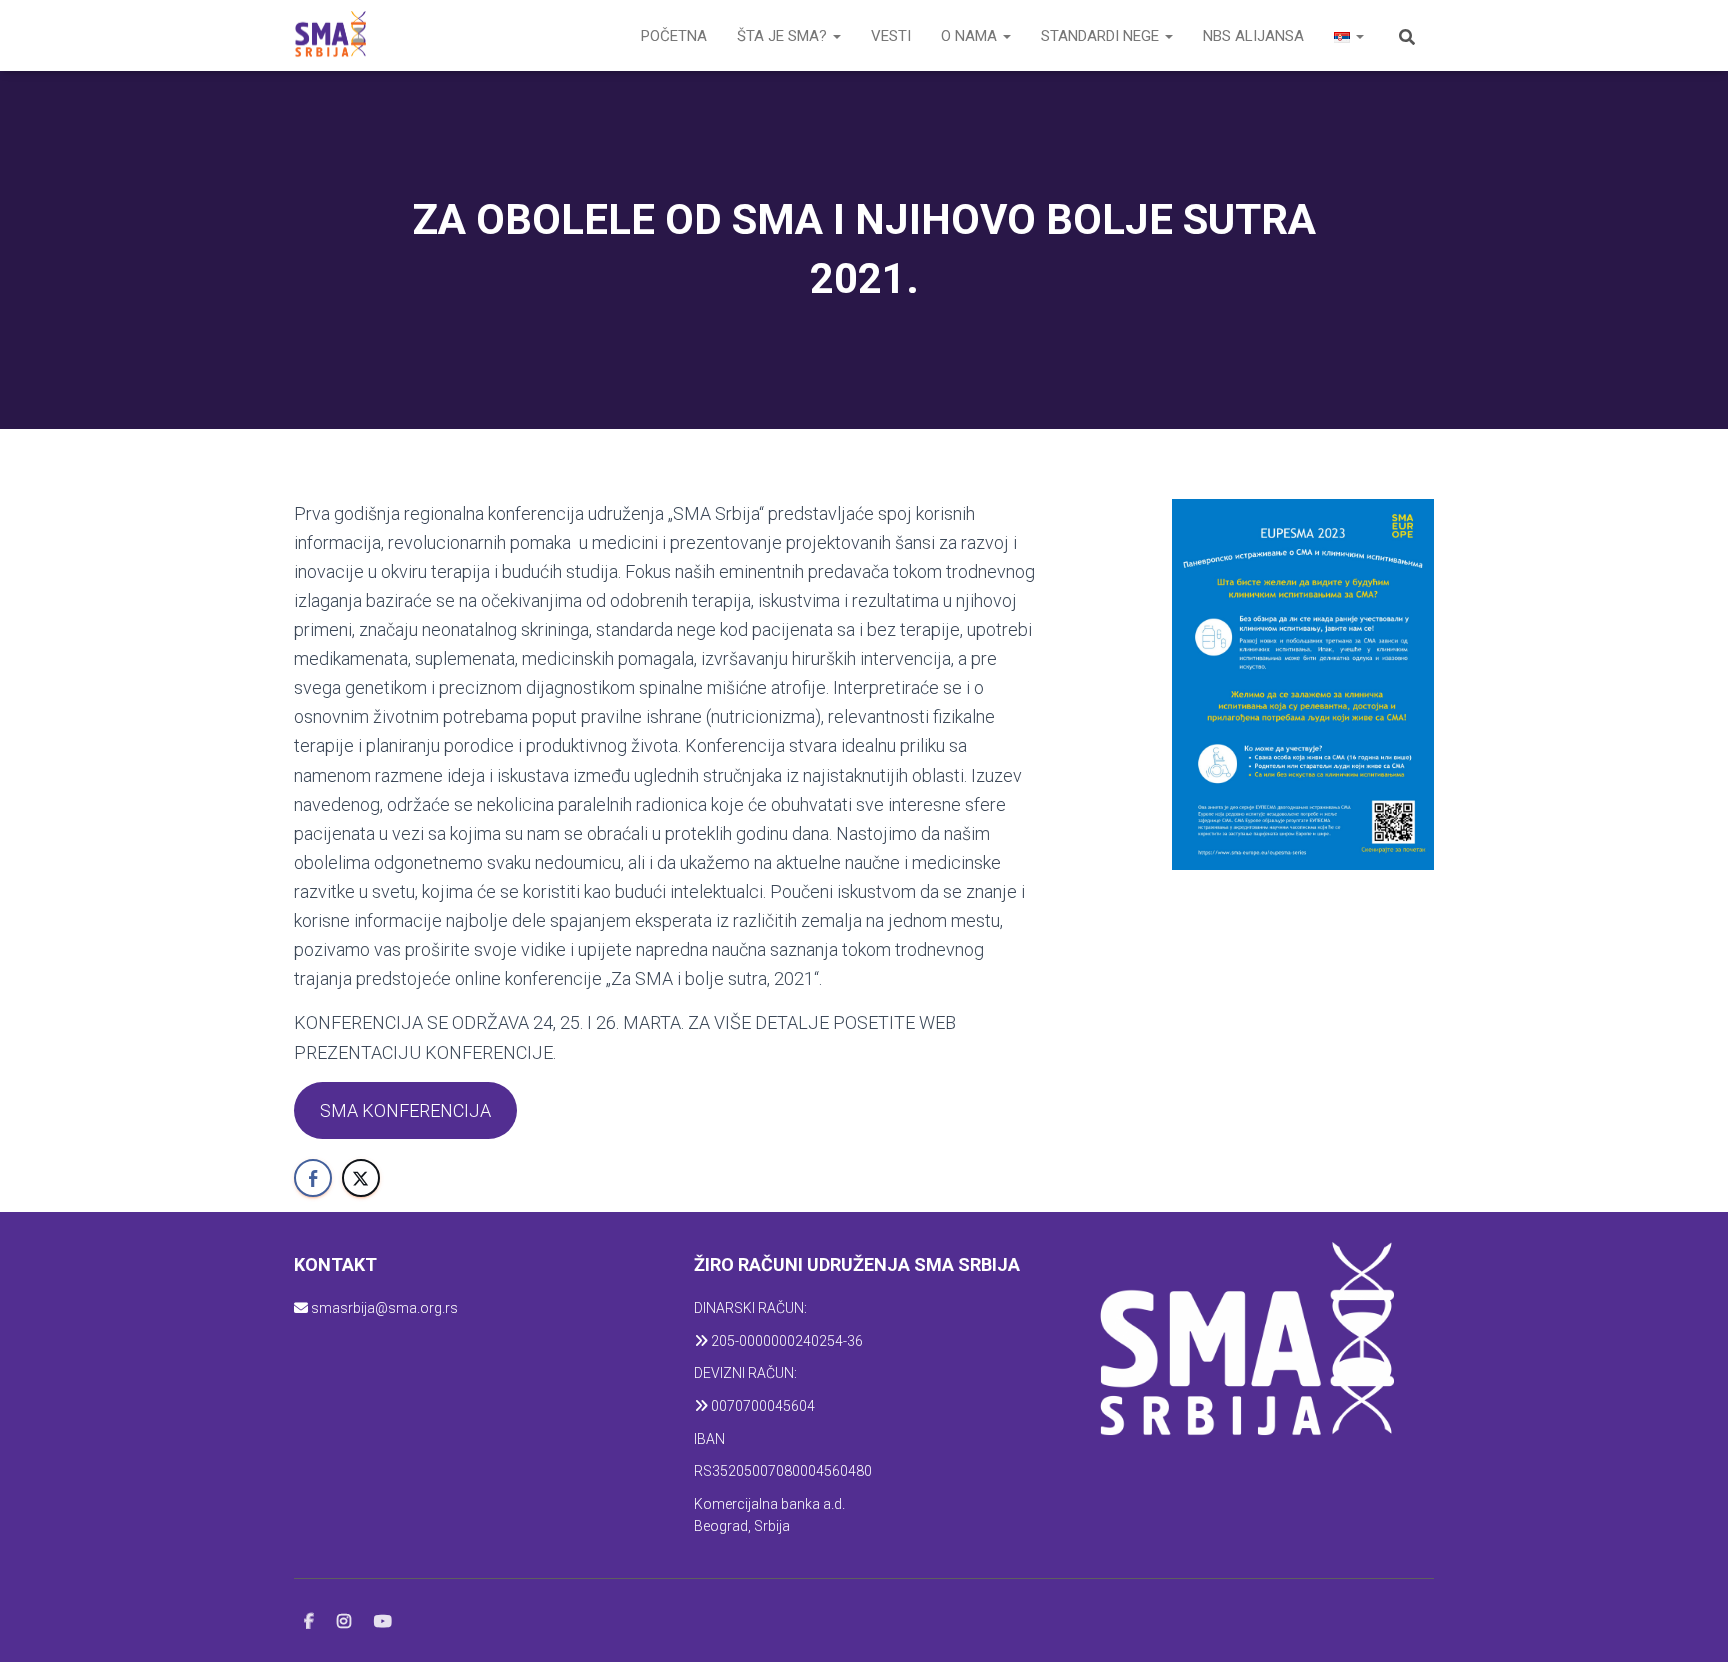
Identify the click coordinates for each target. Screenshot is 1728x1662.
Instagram (344, 1622)
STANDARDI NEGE (1102, 36)
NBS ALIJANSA (1253, 36)
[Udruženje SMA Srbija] (330, 36)
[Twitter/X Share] (361, 1178)
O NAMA (971, 36)
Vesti (891, 36)
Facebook (309, 1622)
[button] (836, 36)
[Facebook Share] (313, 1178)
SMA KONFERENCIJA (405, 1110)
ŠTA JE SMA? (784, 36)
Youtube (383, 1622)
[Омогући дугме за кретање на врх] (1688, 1622)
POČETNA (674, 36)
